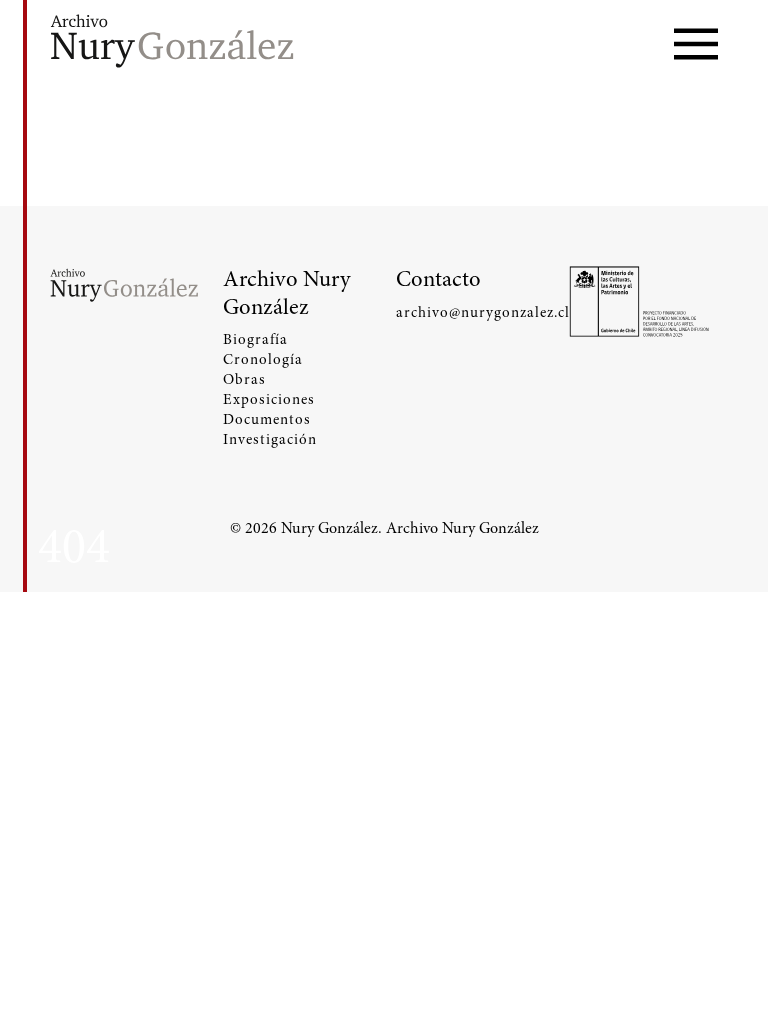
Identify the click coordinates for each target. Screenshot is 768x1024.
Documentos (267, 419)
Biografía (255, 339)
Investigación (270, 439)
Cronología (263, 359)
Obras (244, 379)
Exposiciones (269, 399)
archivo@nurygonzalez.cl (470, 312)
